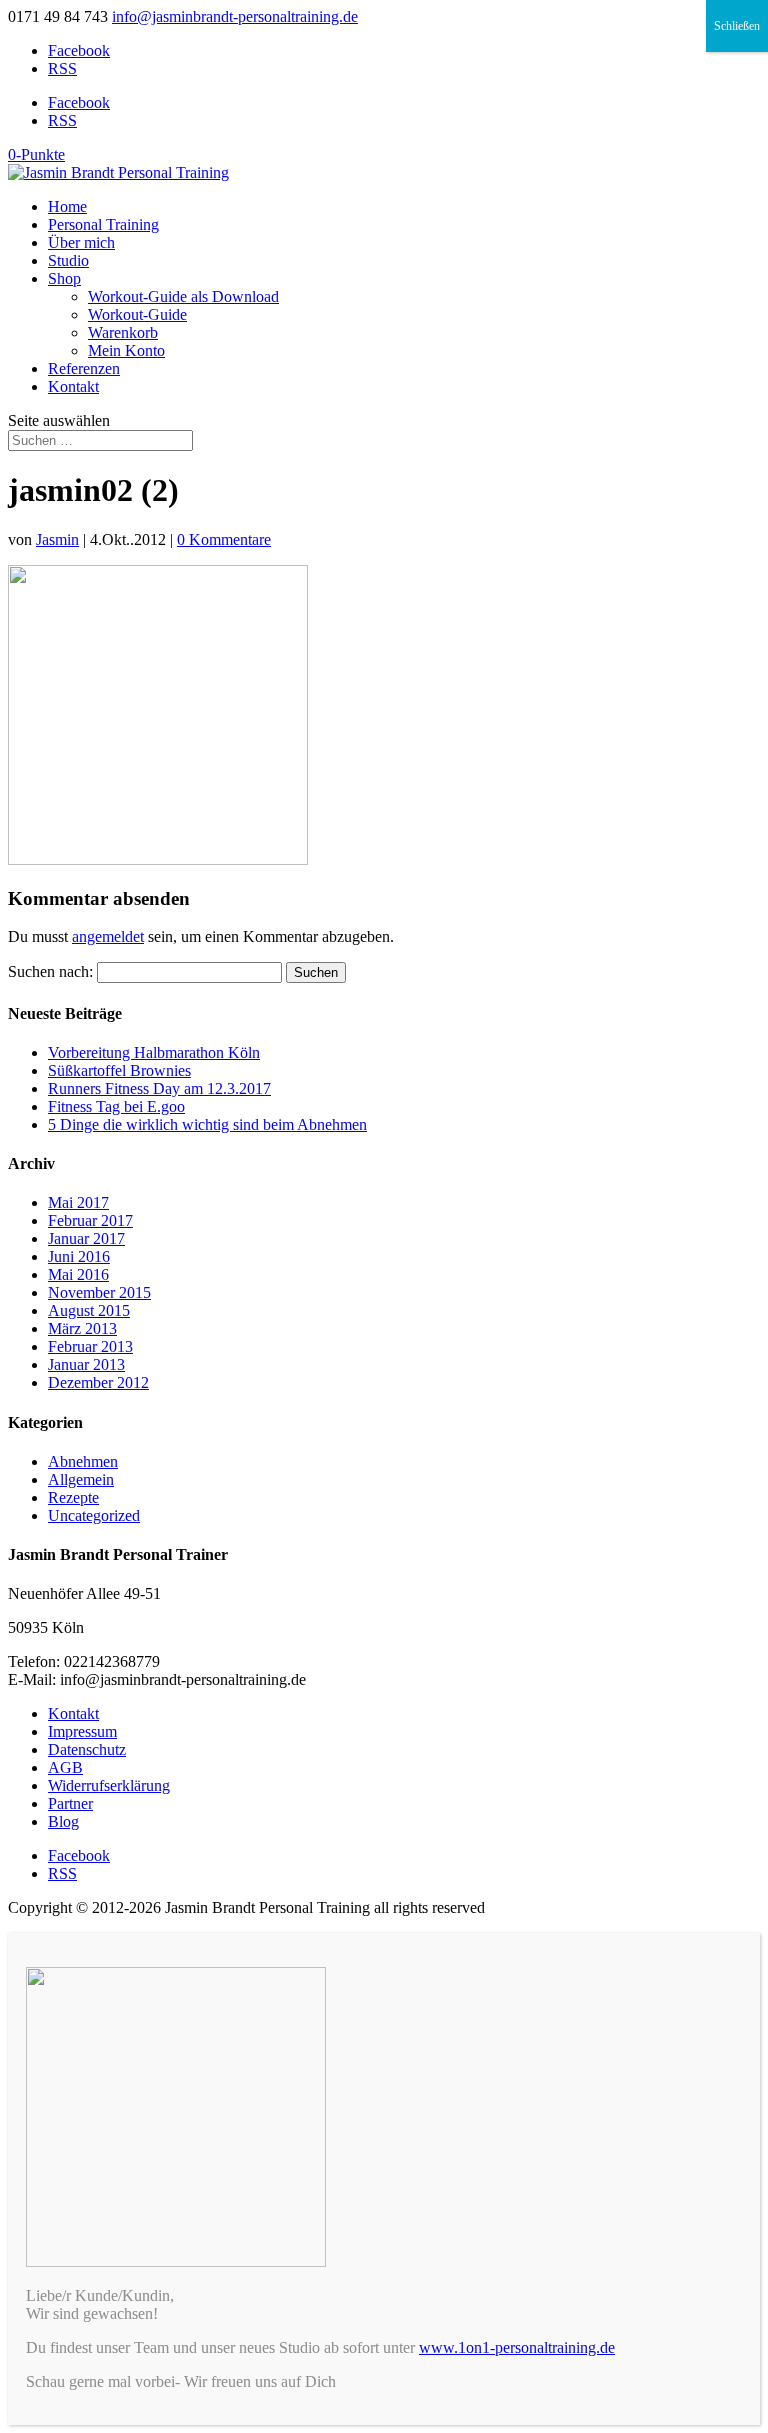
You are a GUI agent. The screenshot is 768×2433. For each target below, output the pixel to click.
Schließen (737, 26)
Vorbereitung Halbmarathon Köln (154, 1052)
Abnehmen (83, 1461)
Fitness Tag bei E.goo (116, 1106)
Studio (68, 260)
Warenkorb (123, 332)
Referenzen (84, 368)
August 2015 (89, 1310)
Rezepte (73, 1497)
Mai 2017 (78, 1202)
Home (67, 206)
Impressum (82, 1731)
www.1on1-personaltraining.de (517, 2347)
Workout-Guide (137, 314)
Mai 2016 (78, 1274)
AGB (65, 1767)
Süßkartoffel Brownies (119, 1070)
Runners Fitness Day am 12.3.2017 (159, 1088)
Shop (64, 278)
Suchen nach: (50, 971)
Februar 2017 (90, 1220)
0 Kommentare (224, 539)
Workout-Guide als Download (183, 296)
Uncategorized (94, 1515)
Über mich (81, 242)
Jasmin (57, 539)
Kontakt (73, 386)
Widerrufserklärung (109, 1785)
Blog (63, 1821)
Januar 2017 (86, 1238)
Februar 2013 (90, 1346)
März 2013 (82, 1328)
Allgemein (81, 1479)
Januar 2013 (86, 1364)
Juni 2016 (79, 1256)
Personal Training (103, 224)
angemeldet (108, 936)
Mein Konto (126, 350)
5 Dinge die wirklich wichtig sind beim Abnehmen (207, 1124)
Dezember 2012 (98, 1382)
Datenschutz (87, 1749)
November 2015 (99, 1292)
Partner (70, 1803)
